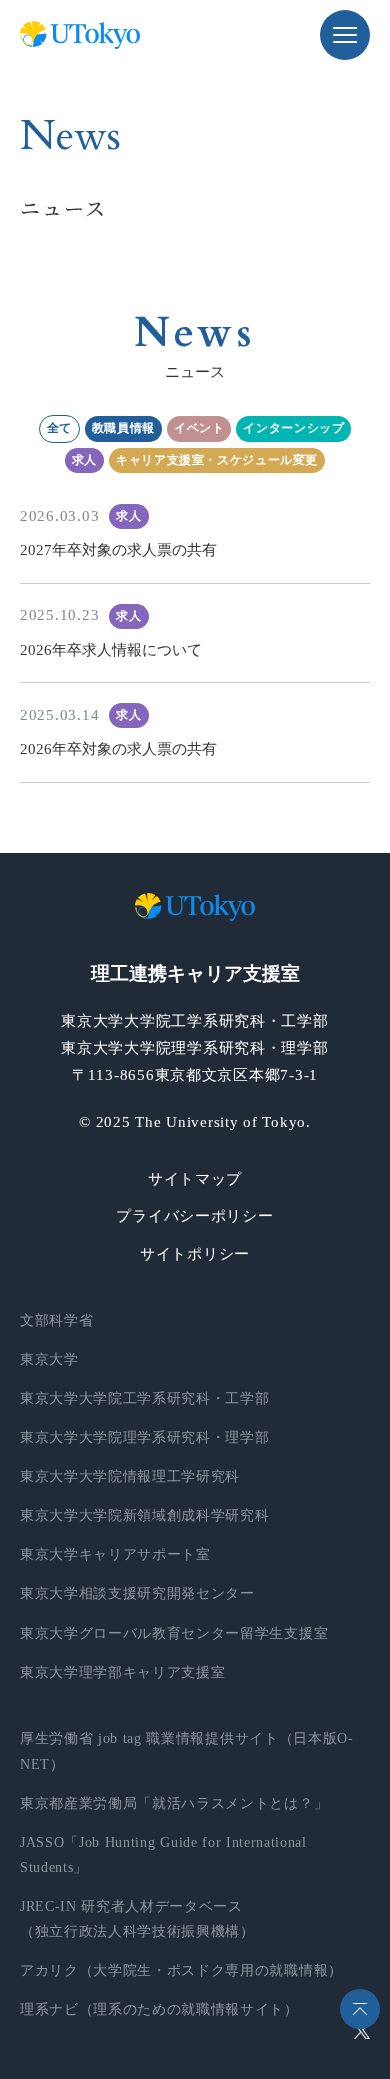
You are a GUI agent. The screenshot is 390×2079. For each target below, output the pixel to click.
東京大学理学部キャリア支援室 (122, 1672)
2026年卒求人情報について (111, 650)
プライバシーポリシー (194, 1216)
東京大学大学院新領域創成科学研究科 (145, 1515)
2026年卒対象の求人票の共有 (118, 749)
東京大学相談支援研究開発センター (137, 1593)
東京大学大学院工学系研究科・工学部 (145, 1398)
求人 (84, 460)
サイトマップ (195, 1179)
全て (59, 428)
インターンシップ (293, 428)
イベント (199, 428)
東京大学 (49, 1359)
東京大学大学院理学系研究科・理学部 (145, 1437)
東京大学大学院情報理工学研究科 (130, 1476)
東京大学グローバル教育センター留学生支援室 (174, 1633)
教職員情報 (123, 428)
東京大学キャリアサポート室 (115, 1554)
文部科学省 (56, 1320)
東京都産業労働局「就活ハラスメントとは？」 (174, 1803)
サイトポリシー (195, 1254)
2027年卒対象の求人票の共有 (118, 550)
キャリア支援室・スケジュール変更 (217, 460)
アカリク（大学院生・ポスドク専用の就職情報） (181, 1970)
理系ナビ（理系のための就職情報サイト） (159, 2009)
